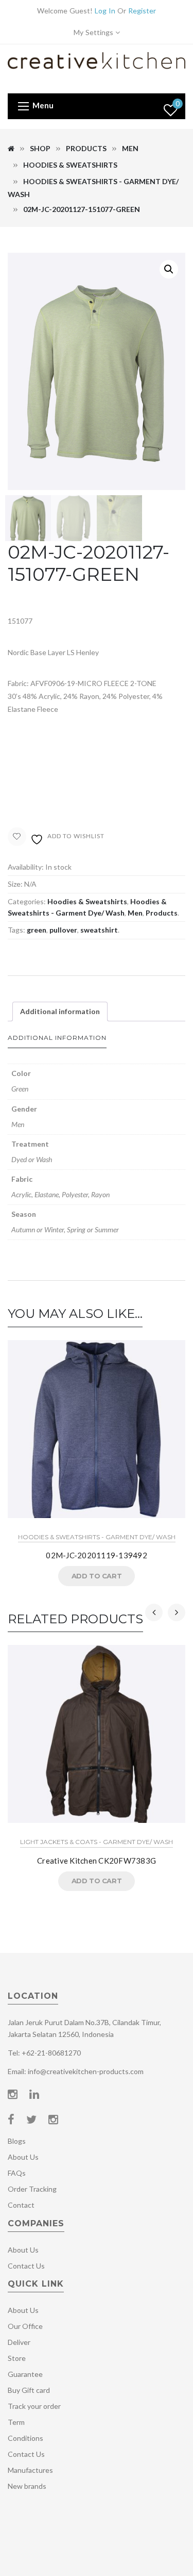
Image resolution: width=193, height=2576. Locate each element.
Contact (21, 2205)
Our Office (25, 2326)
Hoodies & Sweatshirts (70, 165)
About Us (23, 2157)
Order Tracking (32, 2189)
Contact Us (26, 2266)
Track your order (34, 2406)
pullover (63, 930)
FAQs (17, 2173)
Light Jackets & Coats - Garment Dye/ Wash (97, 1842)
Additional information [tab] (60, 1011)
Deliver (19, 2342)
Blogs (17, 2141)
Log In (105, 11)
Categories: (27, 901)
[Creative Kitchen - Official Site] (97, 68)
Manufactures (30, 2470)
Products (86, 148)
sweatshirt (99, 930)
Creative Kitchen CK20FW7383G (97, 1861)
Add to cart (97, 1576)
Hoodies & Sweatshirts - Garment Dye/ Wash (97, 1537)
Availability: (26, 867)
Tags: (16, 930)
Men (130, 148)
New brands (27, 2486)
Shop (40, 148)
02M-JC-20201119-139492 (97, 1555)
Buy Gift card (29, 2390)
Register (142, 11)
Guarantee (25, 2374)
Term (16, 2422)
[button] (169, 269)
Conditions (25, 2438)
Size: (15, 884)
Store (17, 2358)
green (37, 930)
